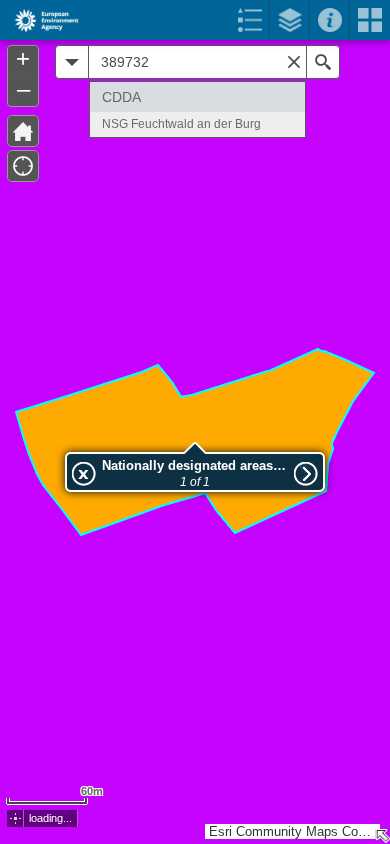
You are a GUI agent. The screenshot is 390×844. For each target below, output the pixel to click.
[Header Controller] (195, 20)
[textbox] (197, 62)
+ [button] (23, 59)
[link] (40, 20)
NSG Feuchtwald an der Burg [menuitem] (181, 124)
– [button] (23, 89)
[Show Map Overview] (382, 836)
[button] (23, 131)
